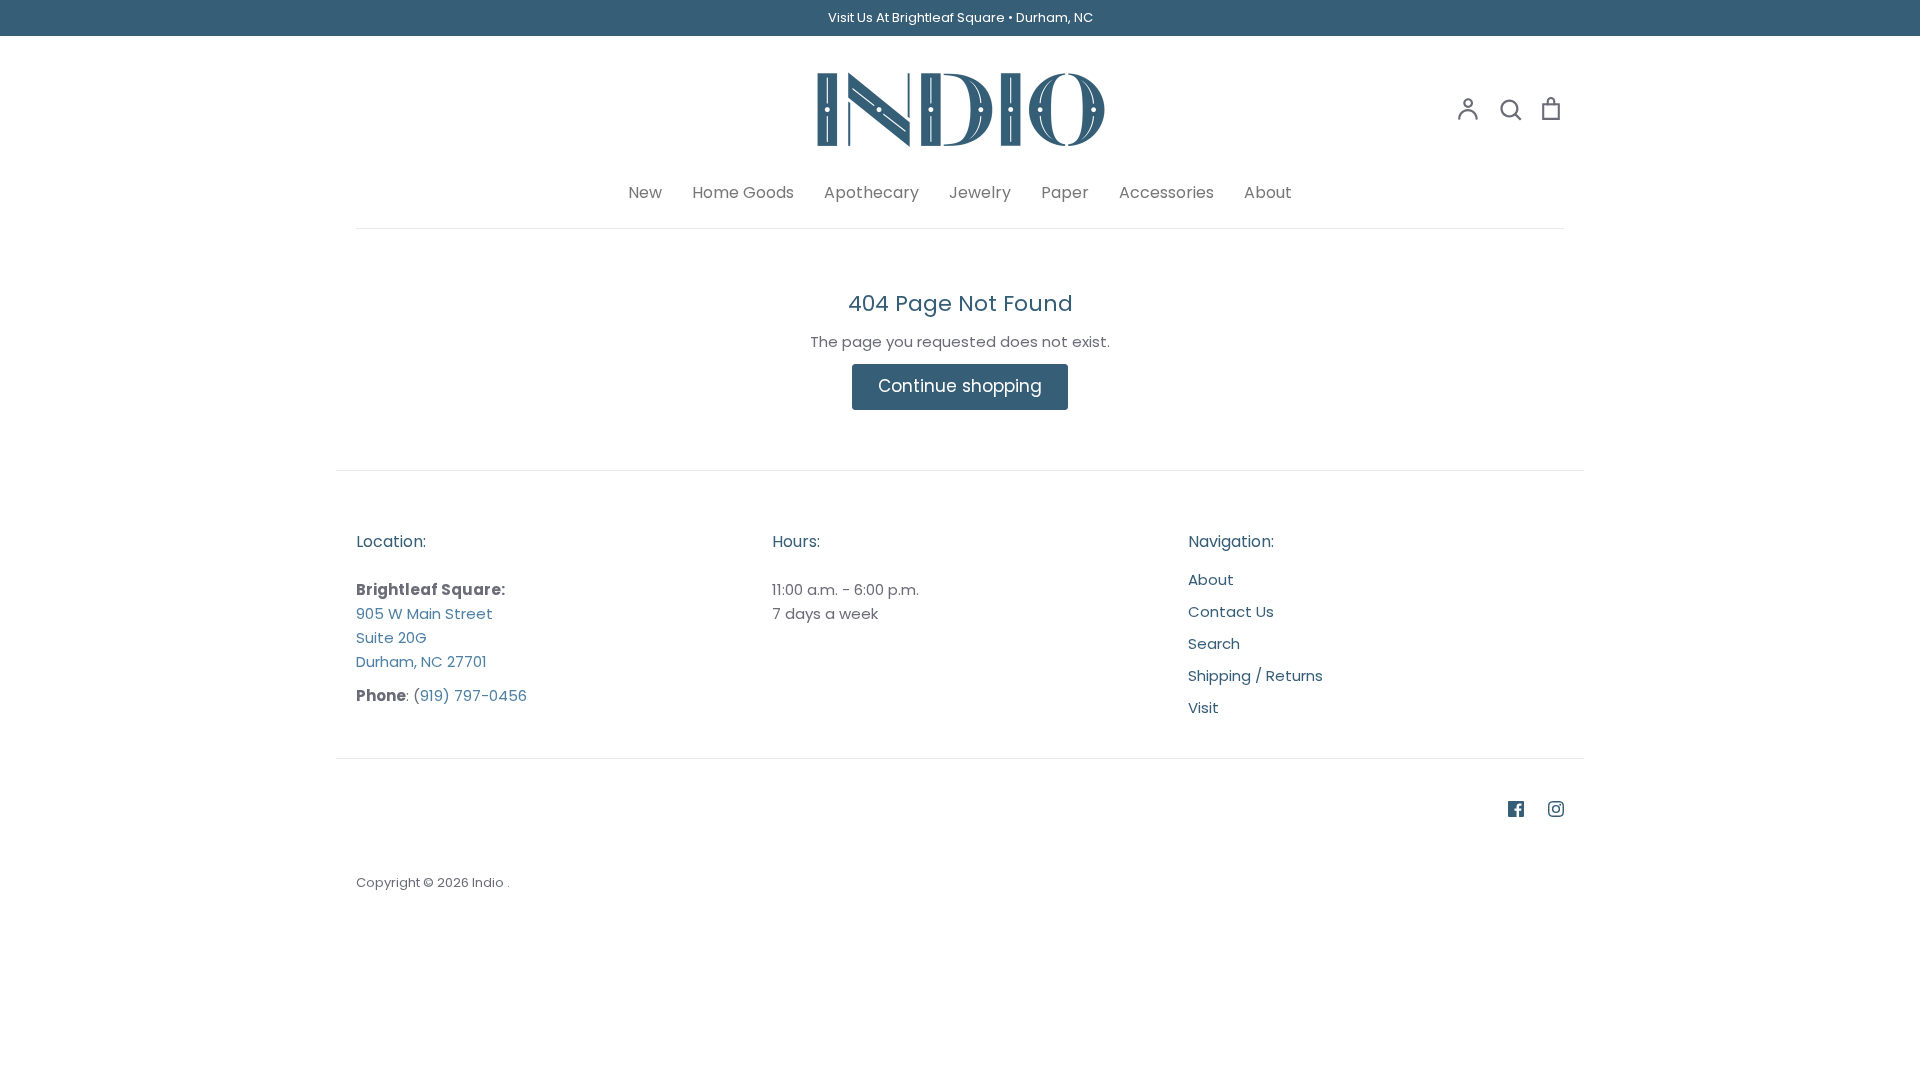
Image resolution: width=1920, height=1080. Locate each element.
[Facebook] (1516, 809)
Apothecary (871, 192)
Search (1214, 643)
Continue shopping (960, 386)
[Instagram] (1556, 809)
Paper (1065, 192)
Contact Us (1231, 611)
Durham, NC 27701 (421, 661)
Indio (489, 882)
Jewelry (980, 192)
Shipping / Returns (1255, 675)
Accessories (1166, 192)
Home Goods (743, 192)
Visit (1203, 707)
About (1268, 192)
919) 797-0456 (473, 695)
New (645, 192)
